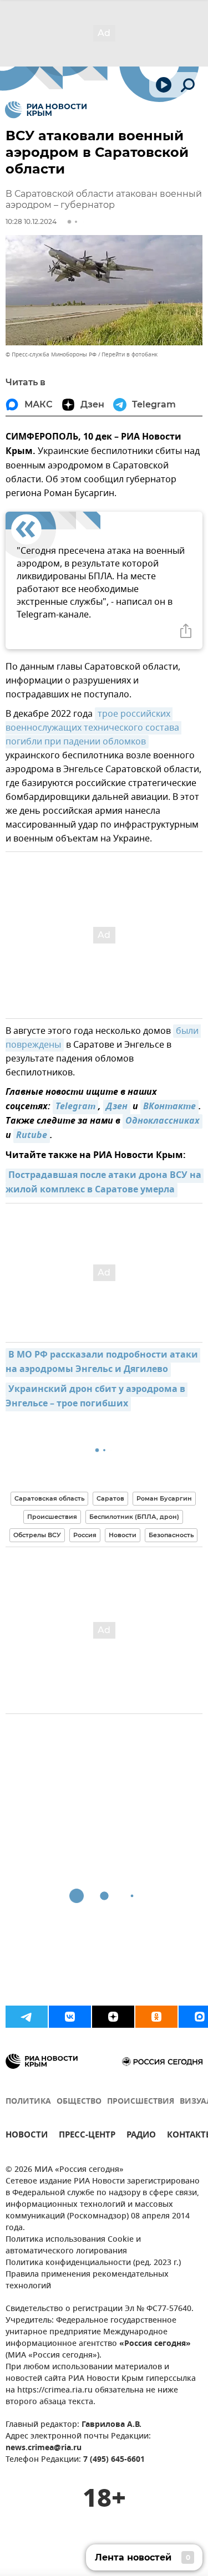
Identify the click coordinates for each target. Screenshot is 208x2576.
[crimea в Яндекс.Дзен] (113, 2017)
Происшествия (52, 1517)
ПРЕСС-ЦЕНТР (87, 2136)
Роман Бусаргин (164, 1498)
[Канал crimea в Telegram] (27, 2017)
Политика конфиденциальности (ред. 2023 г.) (93, 2263)
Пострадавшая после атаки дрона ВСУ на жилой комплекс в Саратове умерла (105, 1183)
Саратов (110, 1498)
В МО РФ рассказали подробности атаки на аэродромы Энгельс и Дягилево (103, 1363)
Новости (123, 1535)
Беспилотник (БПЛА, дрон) (134, 1517)
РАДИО (141, 2136)
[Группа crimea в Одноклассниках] (156, 2017)
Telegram (75, 1107)
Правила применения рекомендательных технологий (87, 2281)
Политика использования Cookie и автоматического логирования (73, 2246)
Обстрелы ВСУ (37, 1535)
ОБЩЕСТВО (79, 2102)
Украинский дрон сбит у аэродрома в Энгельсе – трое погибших (97, 1397)
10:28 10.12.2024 (31, 221)
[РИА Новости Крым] (46, 110)
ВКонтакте (169, 1107)
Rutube (32, 1136)
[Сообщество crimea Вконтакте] (70, 2017)
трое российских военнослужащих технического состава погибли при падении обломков (93, 728)
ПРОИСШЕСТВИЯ (141, 2102)
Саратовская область (49, 1498)
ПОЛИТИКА (28, 2102)
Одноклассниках (163, 1121)
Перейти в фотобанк (130, 354)
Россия (85, 1535)
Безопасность (171, 1535)
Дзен (117, 1107)
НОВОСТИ (27, 2136)
